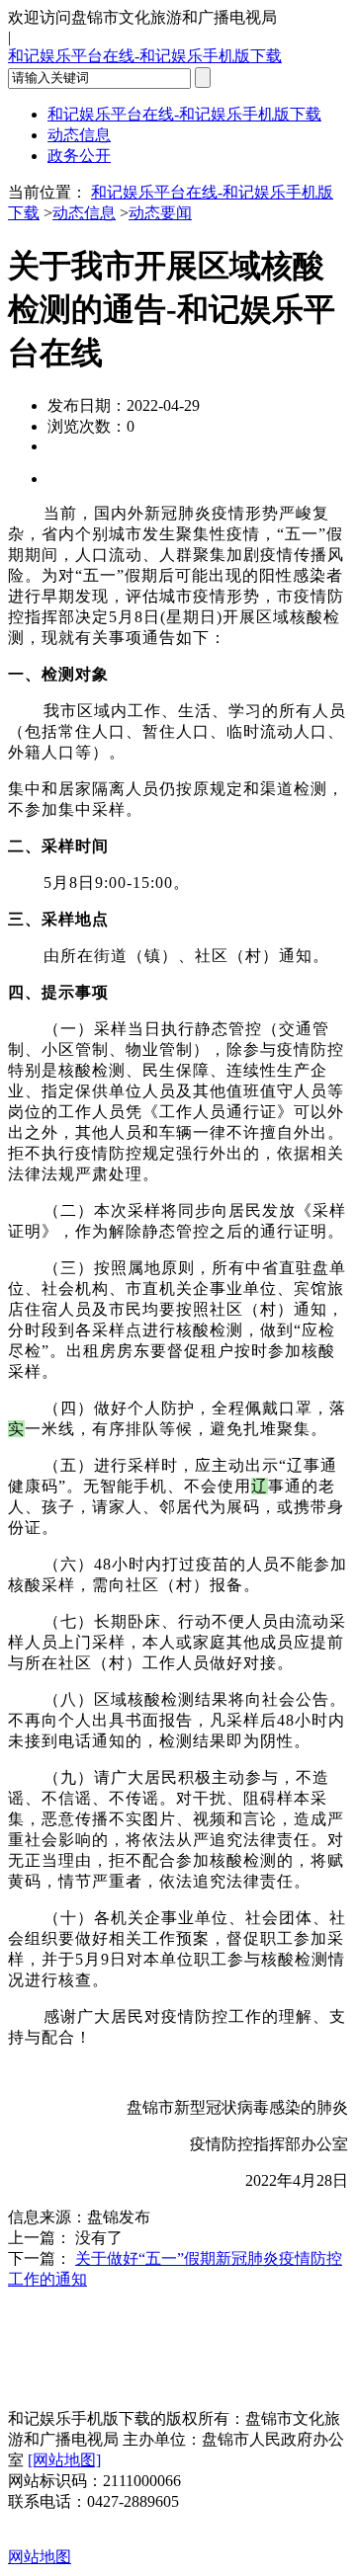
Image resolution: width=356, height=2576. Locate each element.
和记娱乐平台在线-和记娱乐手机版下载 (145, 56)
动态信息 (79, 135)
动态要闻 (160, 213)
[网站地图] (64, 2460)
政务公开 (79, 156)
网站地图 (40, 2557)
